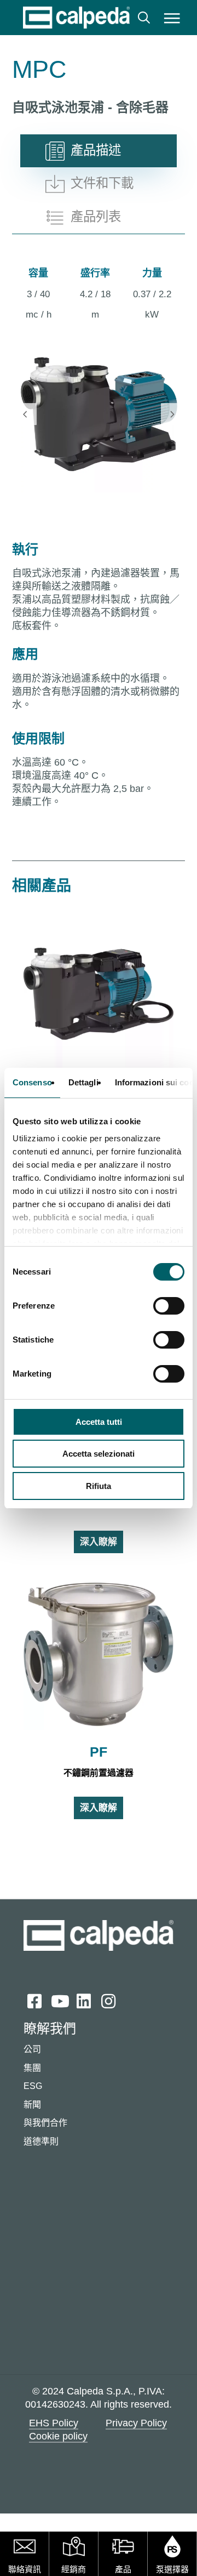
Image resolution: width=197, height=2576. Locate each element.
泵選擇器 (172, 2569)
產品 (123, 2569)
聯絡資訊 (25, 2569)
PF (99, 1752)
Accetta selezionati (99, 1454)
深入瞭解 (99, 1542)
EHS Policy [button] (54, 2423)
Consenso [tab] (32, 1082)
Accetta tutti (99, 1422)
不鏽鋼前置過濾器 (99, 1773)
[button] (172, 18)
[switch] (169, 1306)
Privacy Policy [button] (136, 2423)
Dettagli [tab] (83, 1082)
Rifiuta (99, 1486)
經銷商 (74, 2569)
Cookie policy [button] (58, 2436)
